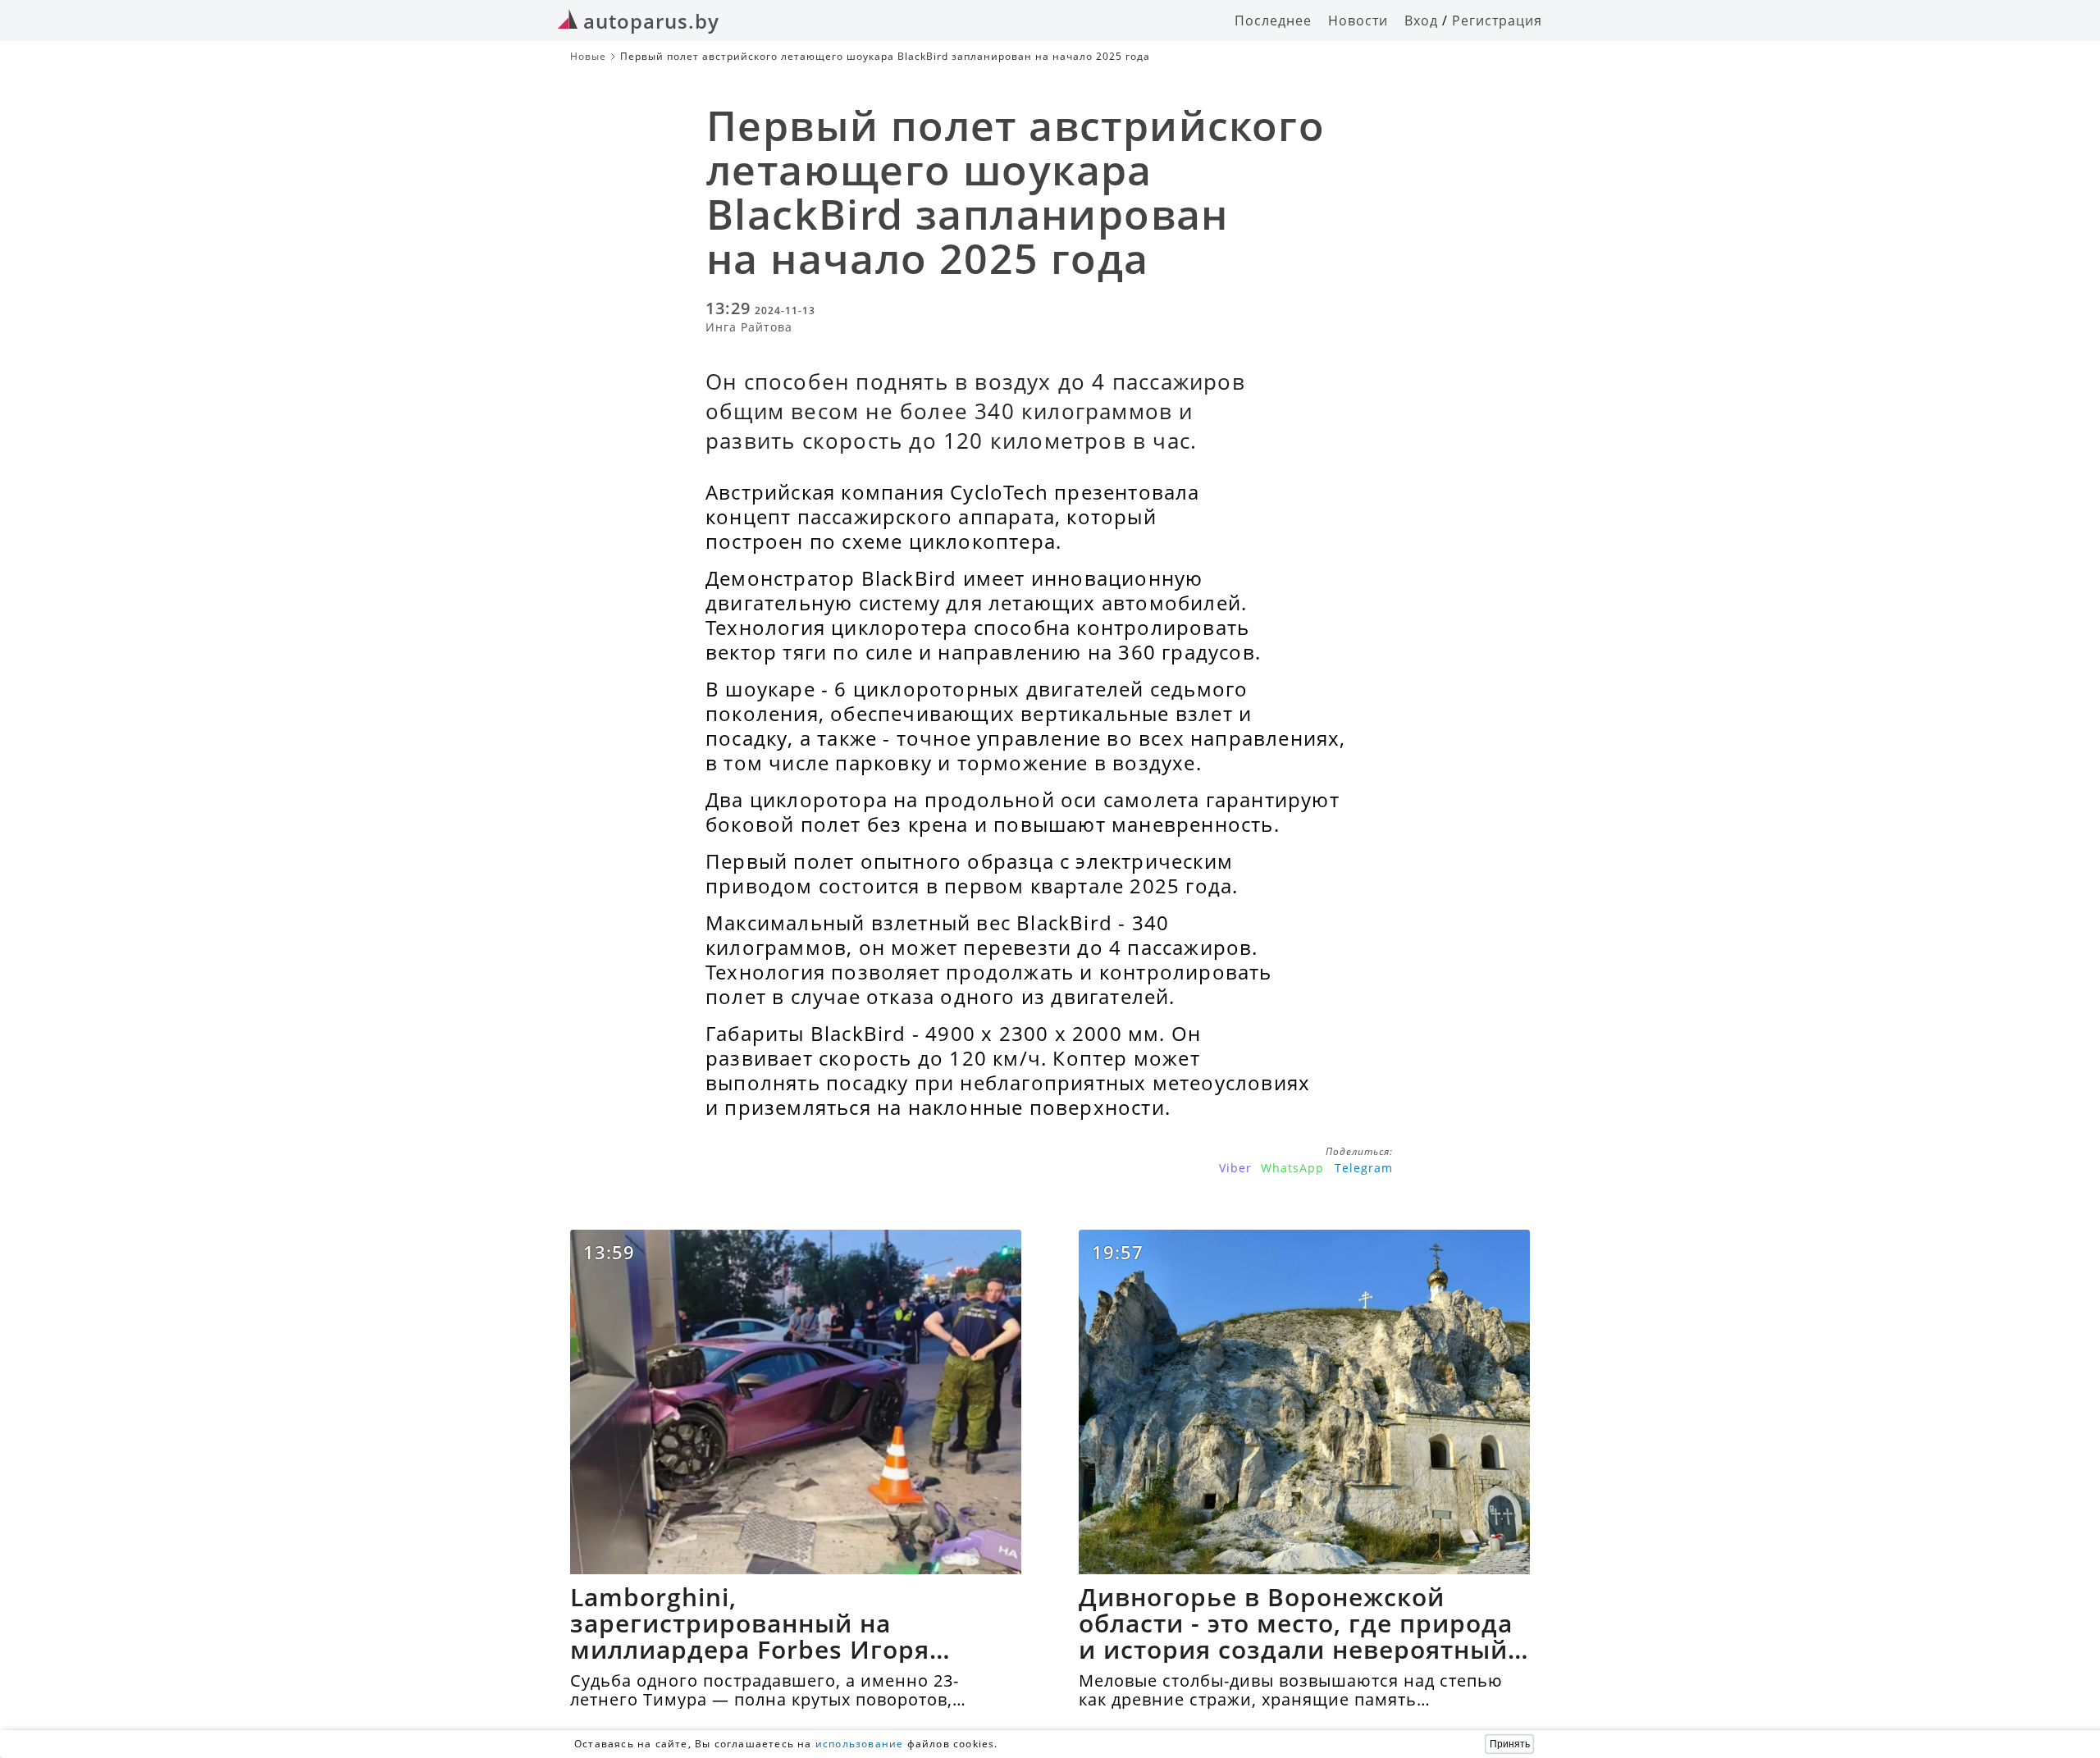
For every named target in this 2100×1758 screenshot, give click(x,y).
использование (860, 1744)
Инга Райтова (749, 327)
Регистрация (1497, 21)
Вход (1421, 21)
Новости (1358, 21)
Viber (1235, 1168)
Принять (1510, 1744)
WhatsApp (1292, 1168)
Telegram (1364, 1168)
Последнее (1273, 21)
